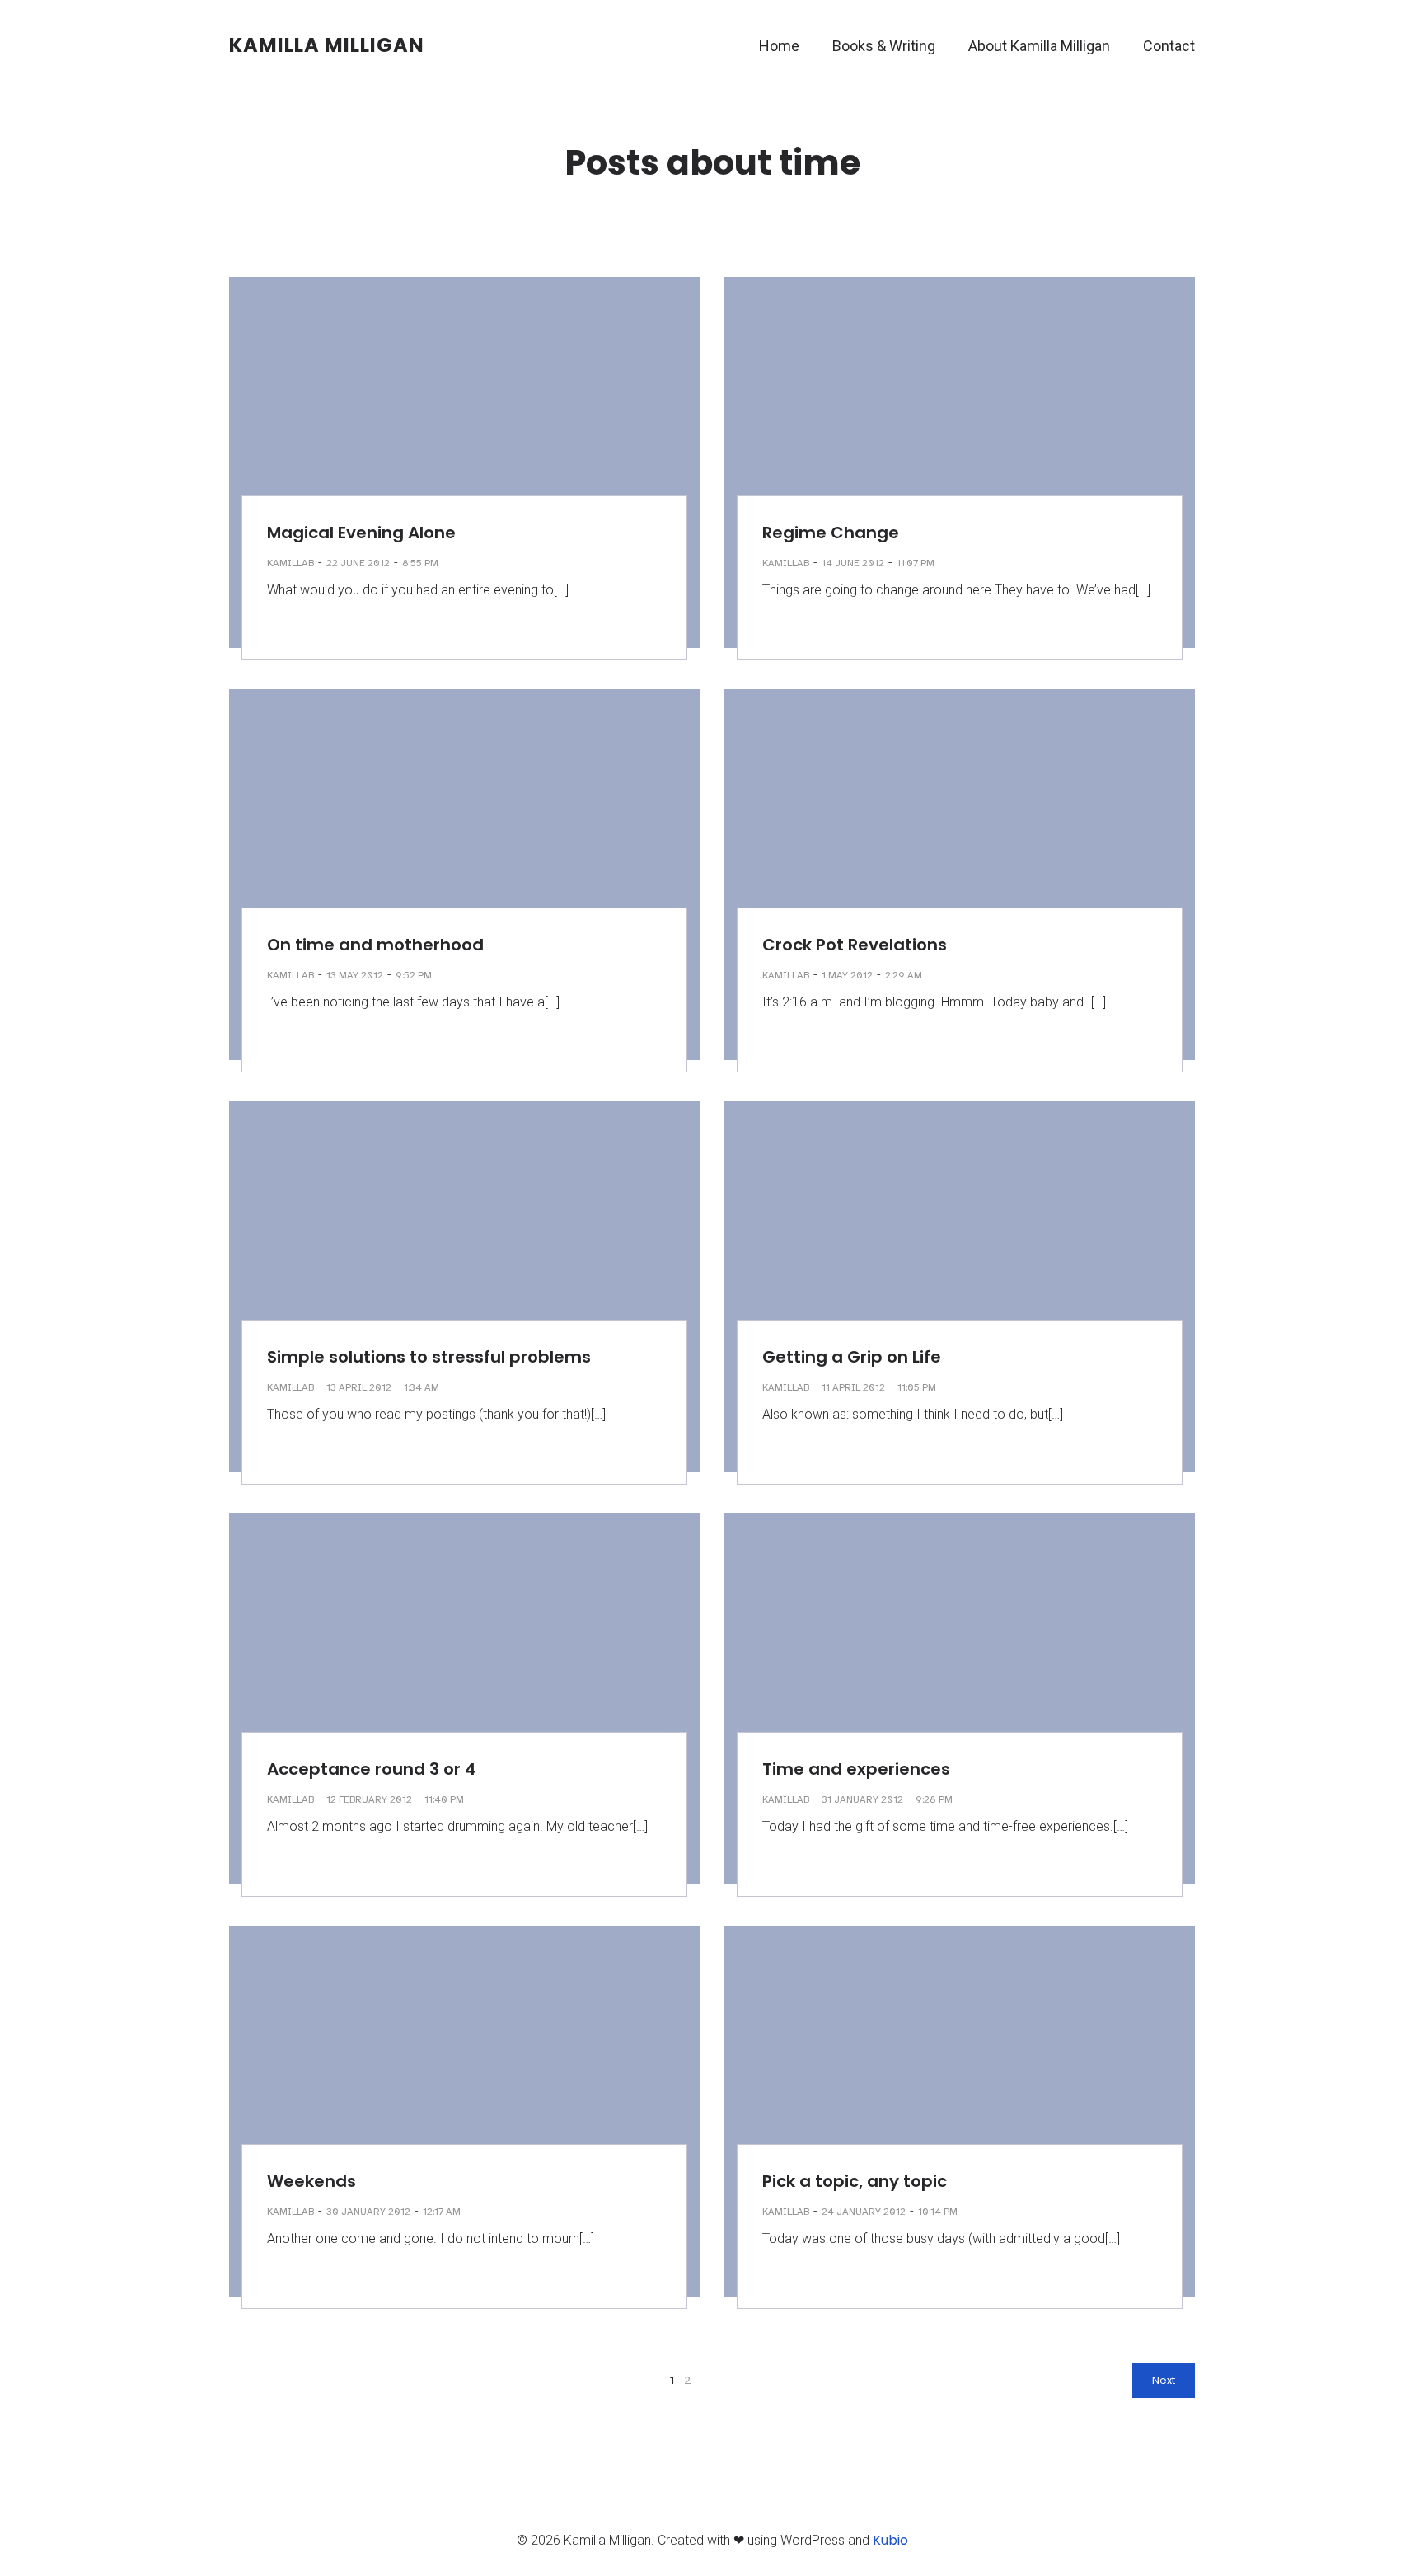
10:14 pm (938, 2212)
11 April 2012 (853, 1387)
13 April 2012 (359, 1387)
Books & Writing (884, 46)
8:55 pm (420, 563)
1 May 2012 (847, 975)
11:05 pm (917, 1387)
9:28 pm (934, 1799)
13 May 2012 (355, 975)
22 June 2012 (358, 563)
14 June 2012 (853, 563)
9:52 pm (414, 975)
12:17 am (442, 2212)
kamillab (290, 563)
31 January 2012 (862, 1799)
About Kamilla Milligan (1039, 46)
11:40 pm (444, 1799)
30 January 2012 (368, 2212)
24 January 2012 (864, 2212)
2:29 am (904, 975)
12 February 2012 (369, 1799)
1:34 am (422, 1387)
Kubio (890, 2540)
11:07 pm (916, 563)
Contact (1169, 46)
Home (779, 46)
